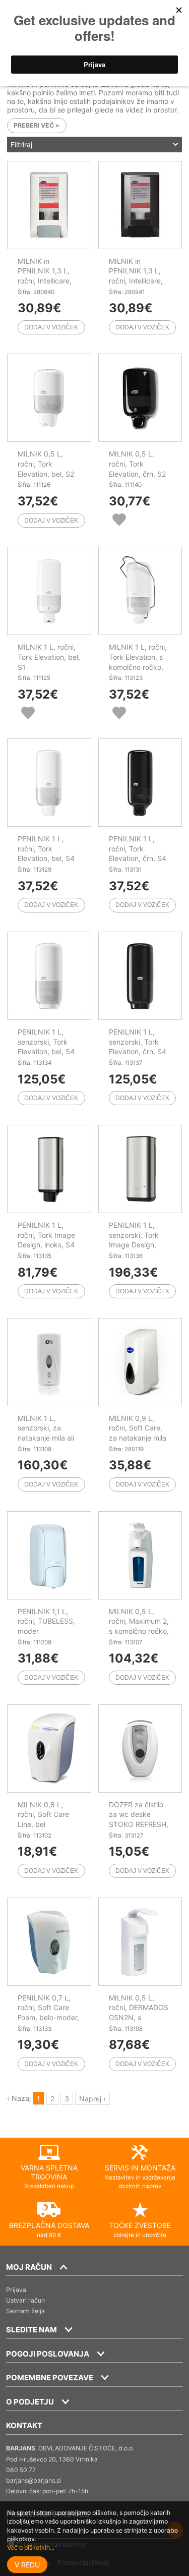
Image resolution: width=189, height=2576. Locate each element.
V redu (27, 2565)
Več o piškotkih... (31, 2548)
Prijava (16, 2290)
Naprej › (92, 2098)
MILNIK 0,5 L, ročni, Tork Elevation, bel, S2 (46, 464)
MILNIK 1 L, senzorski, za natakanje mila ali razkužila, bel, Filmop (46, 1438)
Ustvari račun (25, 2300)
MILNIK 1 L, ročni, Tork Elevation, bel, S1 (49, 657)
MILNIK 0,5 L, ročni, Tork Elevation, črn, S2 (137, 464)
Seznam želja (25, 2311)
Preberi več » (37, 126)
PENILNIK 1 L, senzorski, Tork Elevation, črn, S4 (138, 1042)
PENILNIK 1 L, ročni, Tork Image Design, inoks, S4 (46, 1235)
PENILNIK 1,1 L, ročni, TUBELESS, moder (46, 1621)
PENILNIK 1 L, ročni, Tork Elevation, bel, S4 (46, 848)
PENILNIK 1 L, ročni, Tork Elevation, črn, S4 (138, 848)
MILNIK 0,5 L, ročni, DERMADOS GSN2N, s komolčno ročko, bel (139, 2017)
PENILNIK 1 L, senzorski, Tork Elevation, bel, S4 (46, 1042)
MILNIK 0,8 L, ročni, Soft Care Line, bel (43, 1814)
